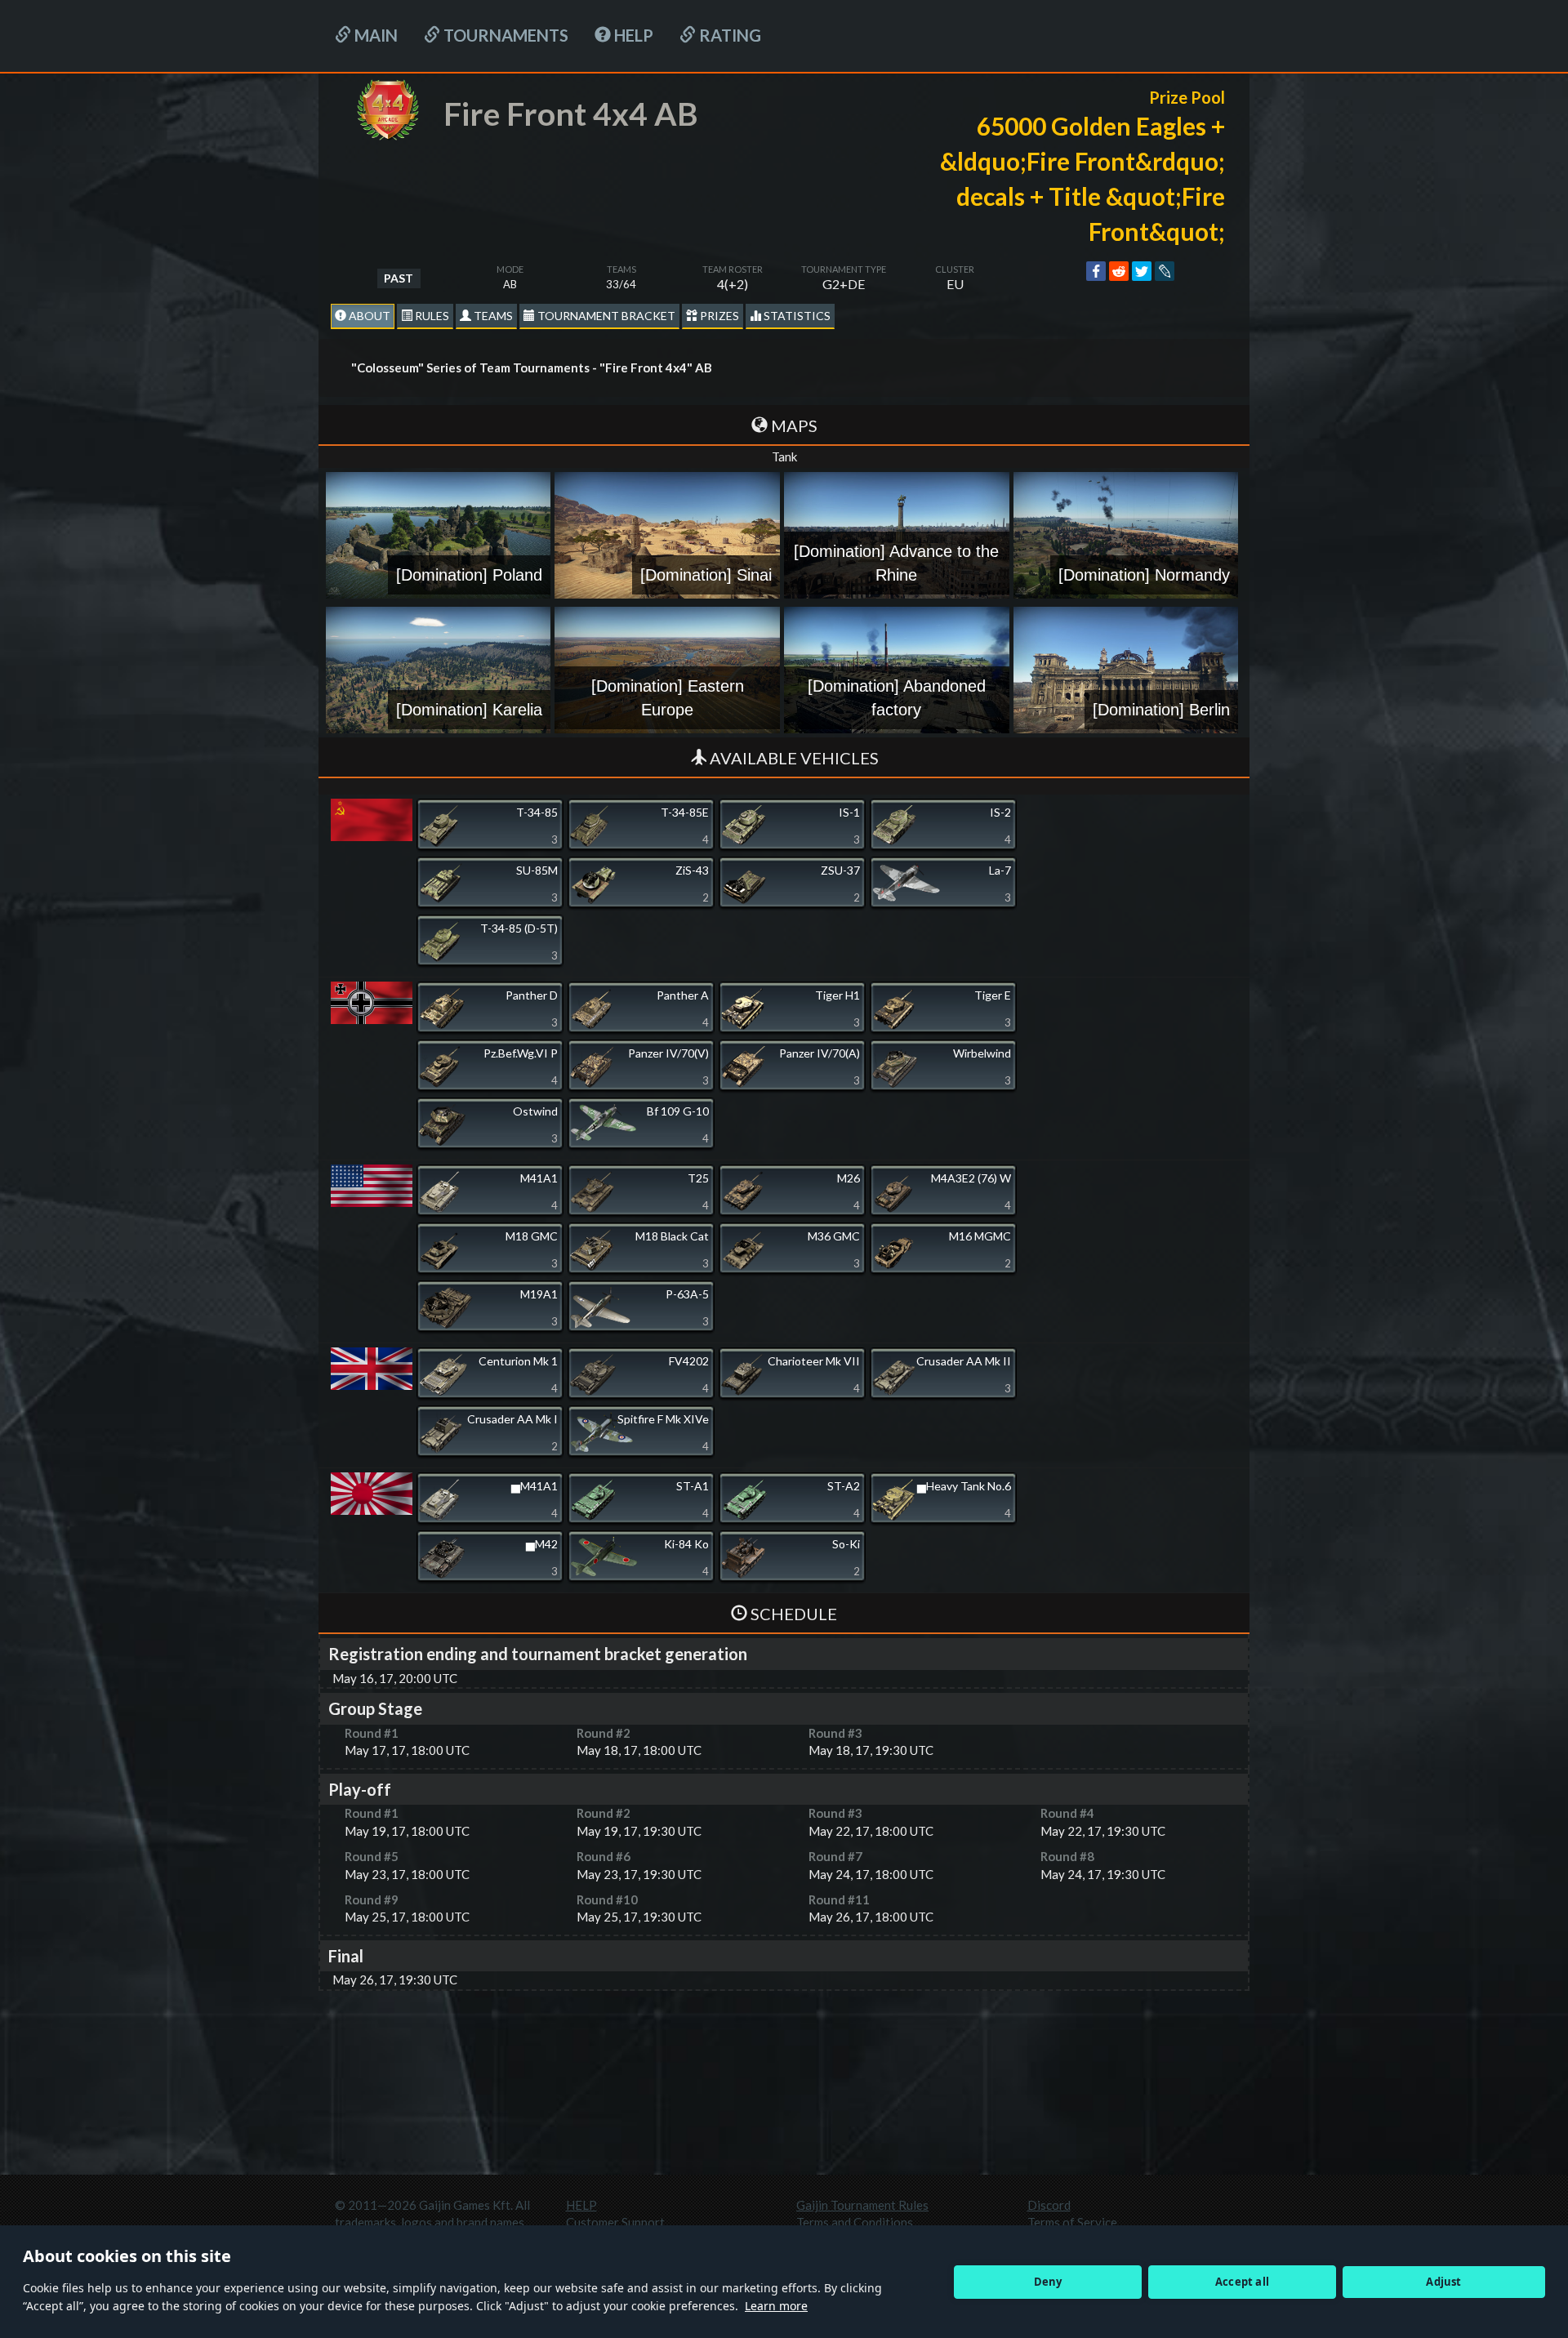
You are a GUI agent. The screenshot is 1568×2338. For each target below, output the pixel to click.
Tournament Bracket (605, 316)
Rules (431, 316)
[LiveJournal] (1165, 271)
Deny (1048, 2282)
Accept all (1242, 2282)
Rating (728, 35)
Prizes (718, 316)
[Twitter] (1142, 271)
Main (374, 35)
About (368, 316)
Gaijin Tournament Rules (862, 2205)
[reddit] (1119, 271)
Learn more (776, 2306)
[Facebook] (1096, 271)
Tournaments (504, 35)
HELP (632, 35)
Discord (1049, 2205)
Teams (492, 316)
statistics (796, 316)
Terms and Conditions (855, 2222)
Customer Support (615, 2222)
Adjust (1443, 2282)
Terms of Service (1072, 2222)
